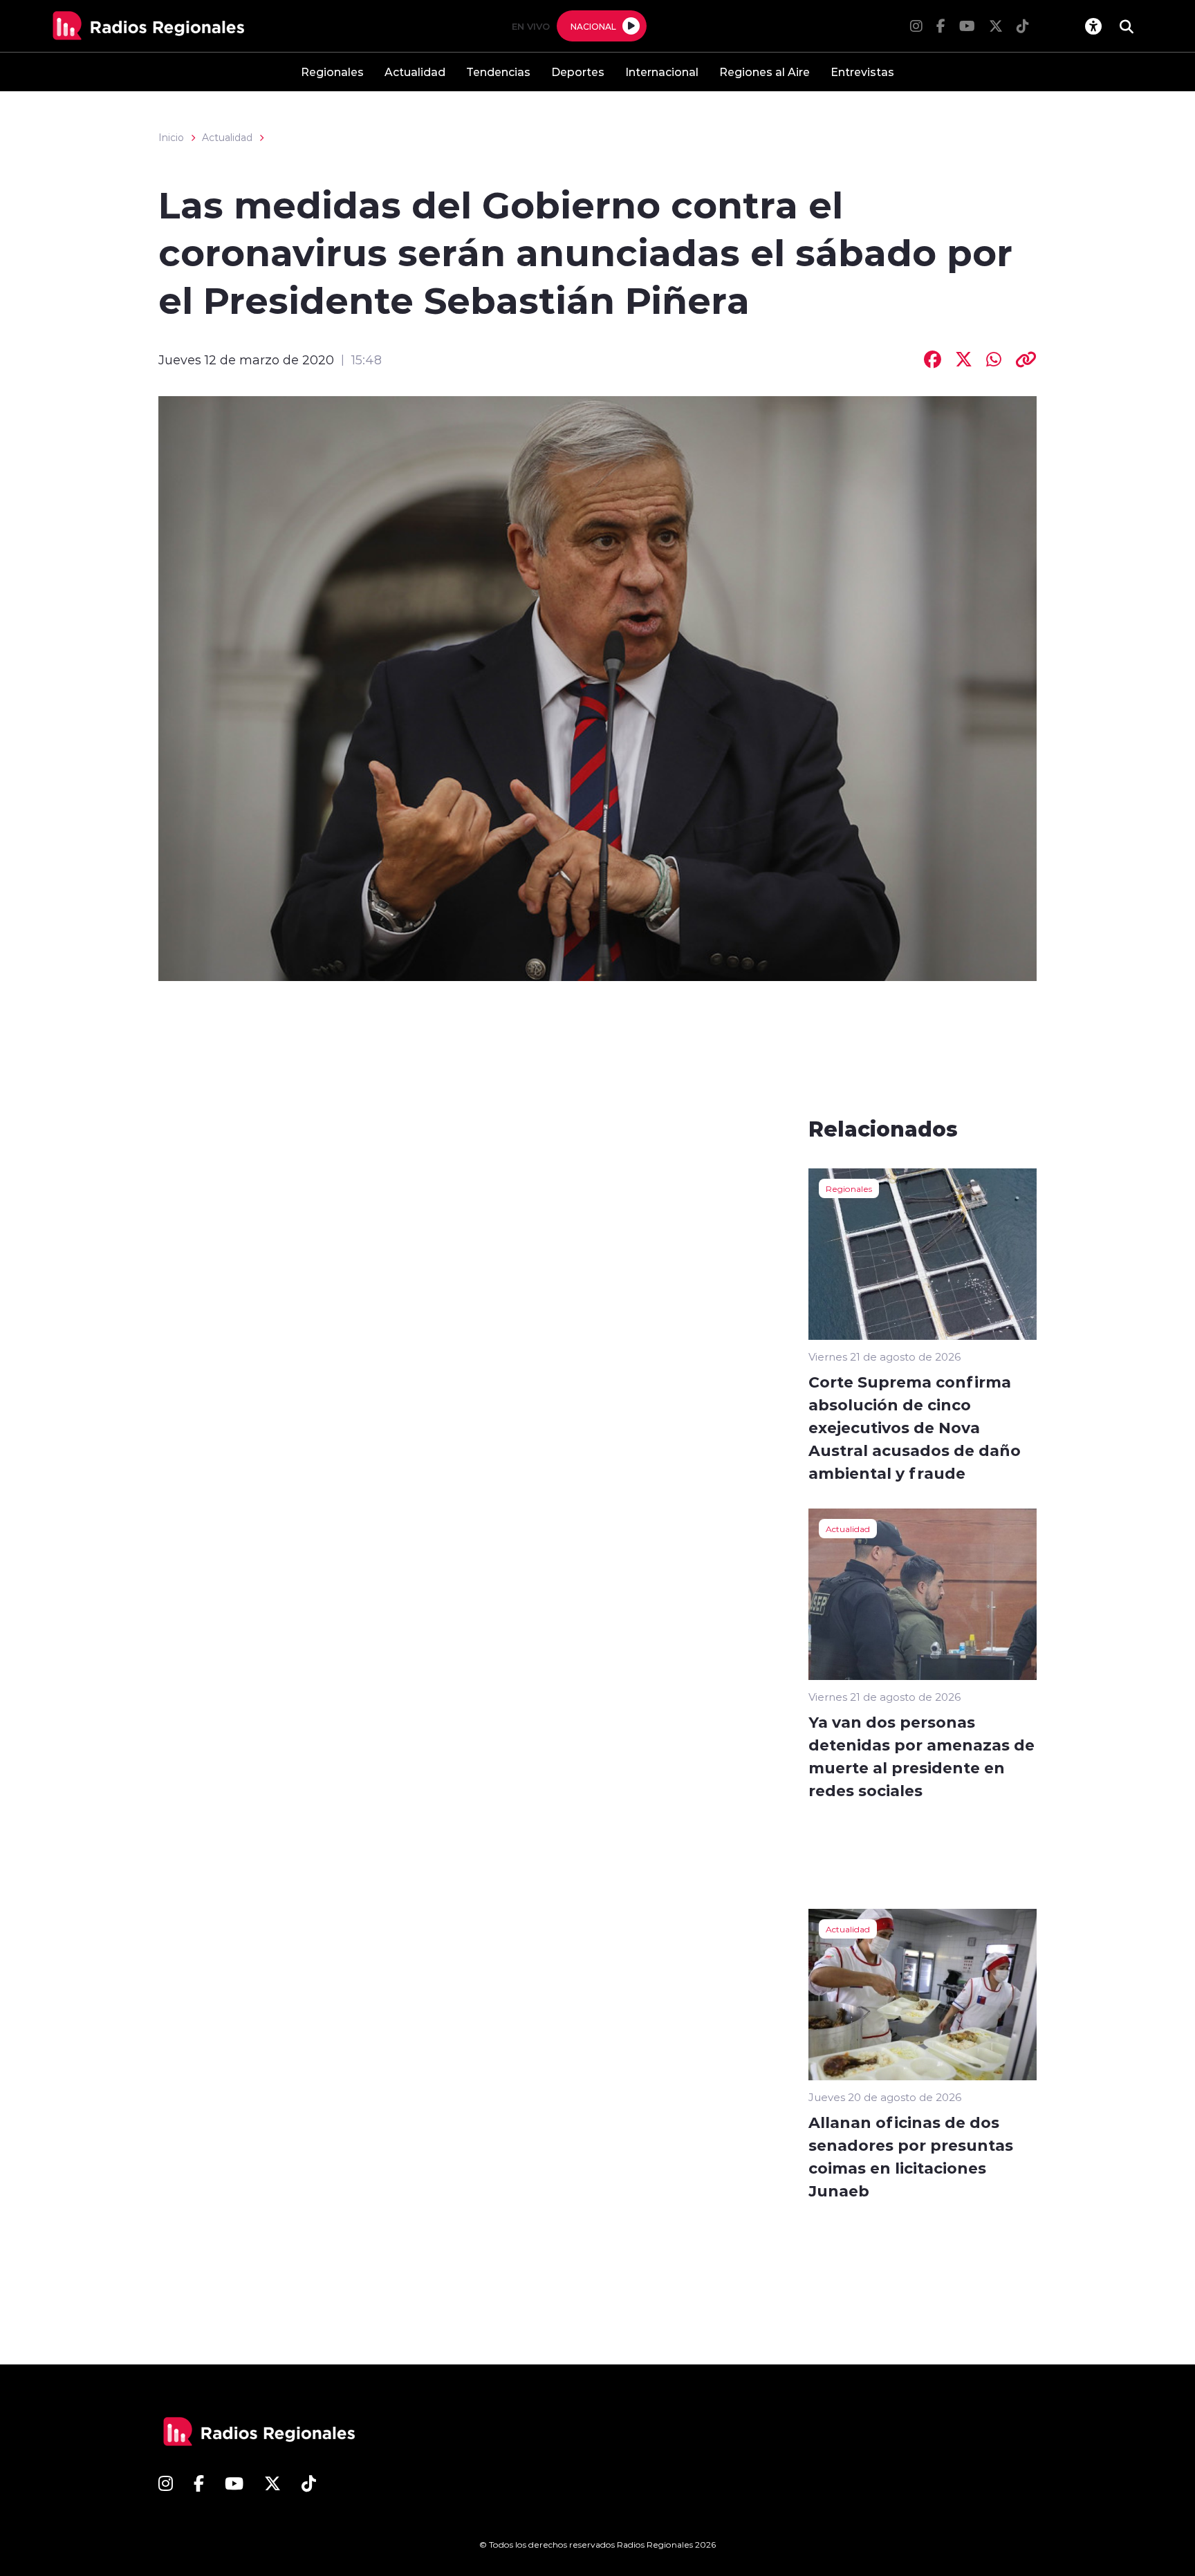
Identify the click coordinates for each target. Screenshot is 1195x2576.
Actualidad (415, 72)
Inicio (171, 138)
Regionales (332, 72)
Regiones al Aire (765, 72)
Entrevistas (862, 72)
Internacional (662, 72)
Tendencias (498, 72)
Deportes (578, 72)
